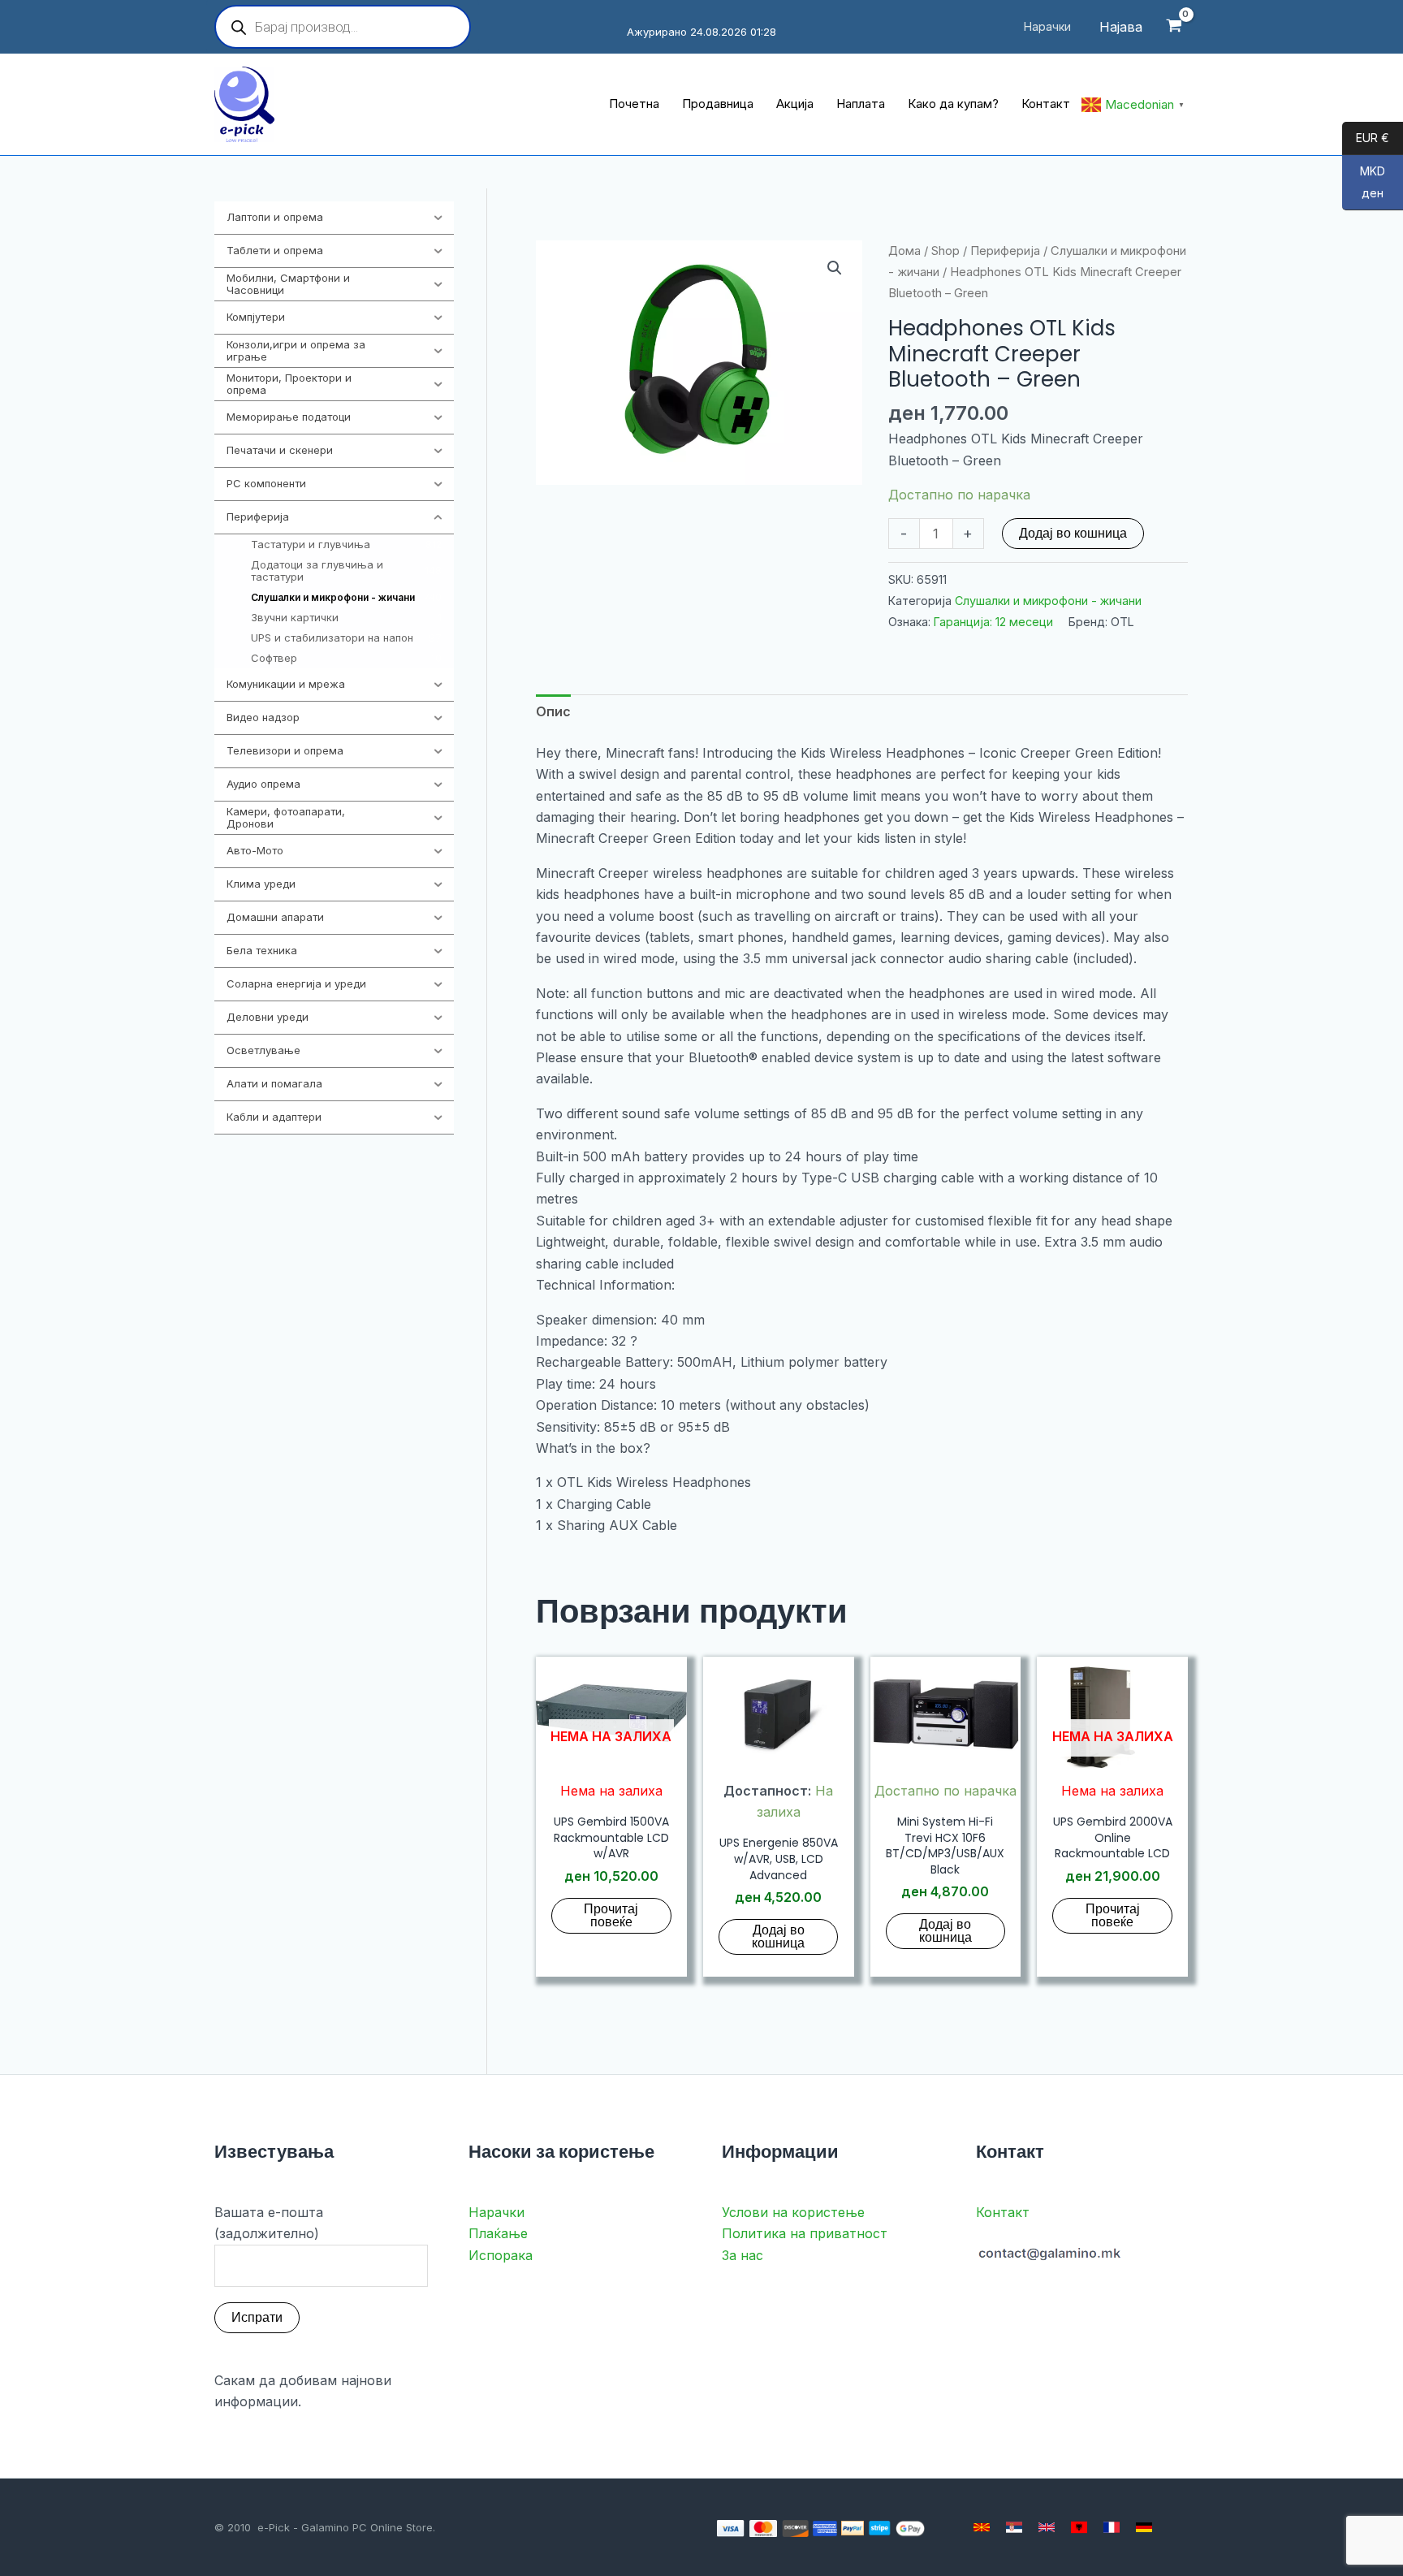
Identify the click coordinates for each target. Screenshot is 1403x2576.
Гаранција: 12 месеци (993, 622)
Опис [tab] (553, 711)
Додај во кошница (1073, 533)
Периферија (1005, 251)
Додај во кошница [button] (778, 1936)
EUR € (1366, 138)
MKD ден (1364, 183)
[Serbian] (1014, 2527)
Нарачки (496, 2212)
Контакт (1003, 2212)
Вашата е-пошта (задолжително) (269, 2223)
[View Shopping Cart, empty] (1174, 27)
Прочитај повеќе (611, 1915)
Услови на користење (793, 2212)
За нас (743, 2255)
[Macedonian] (982, 2527)
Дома (904, 251)
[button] (835, 268)
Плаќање (498, 2233)
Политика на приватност (805, 2233)
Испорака (501, 2255)
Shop (945, 251)
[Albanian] (1079, 2527)
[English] (1047, 2527)
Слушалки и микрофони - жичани (1048, 601)
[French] (1112, 2527)
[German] (1144, 2527)
